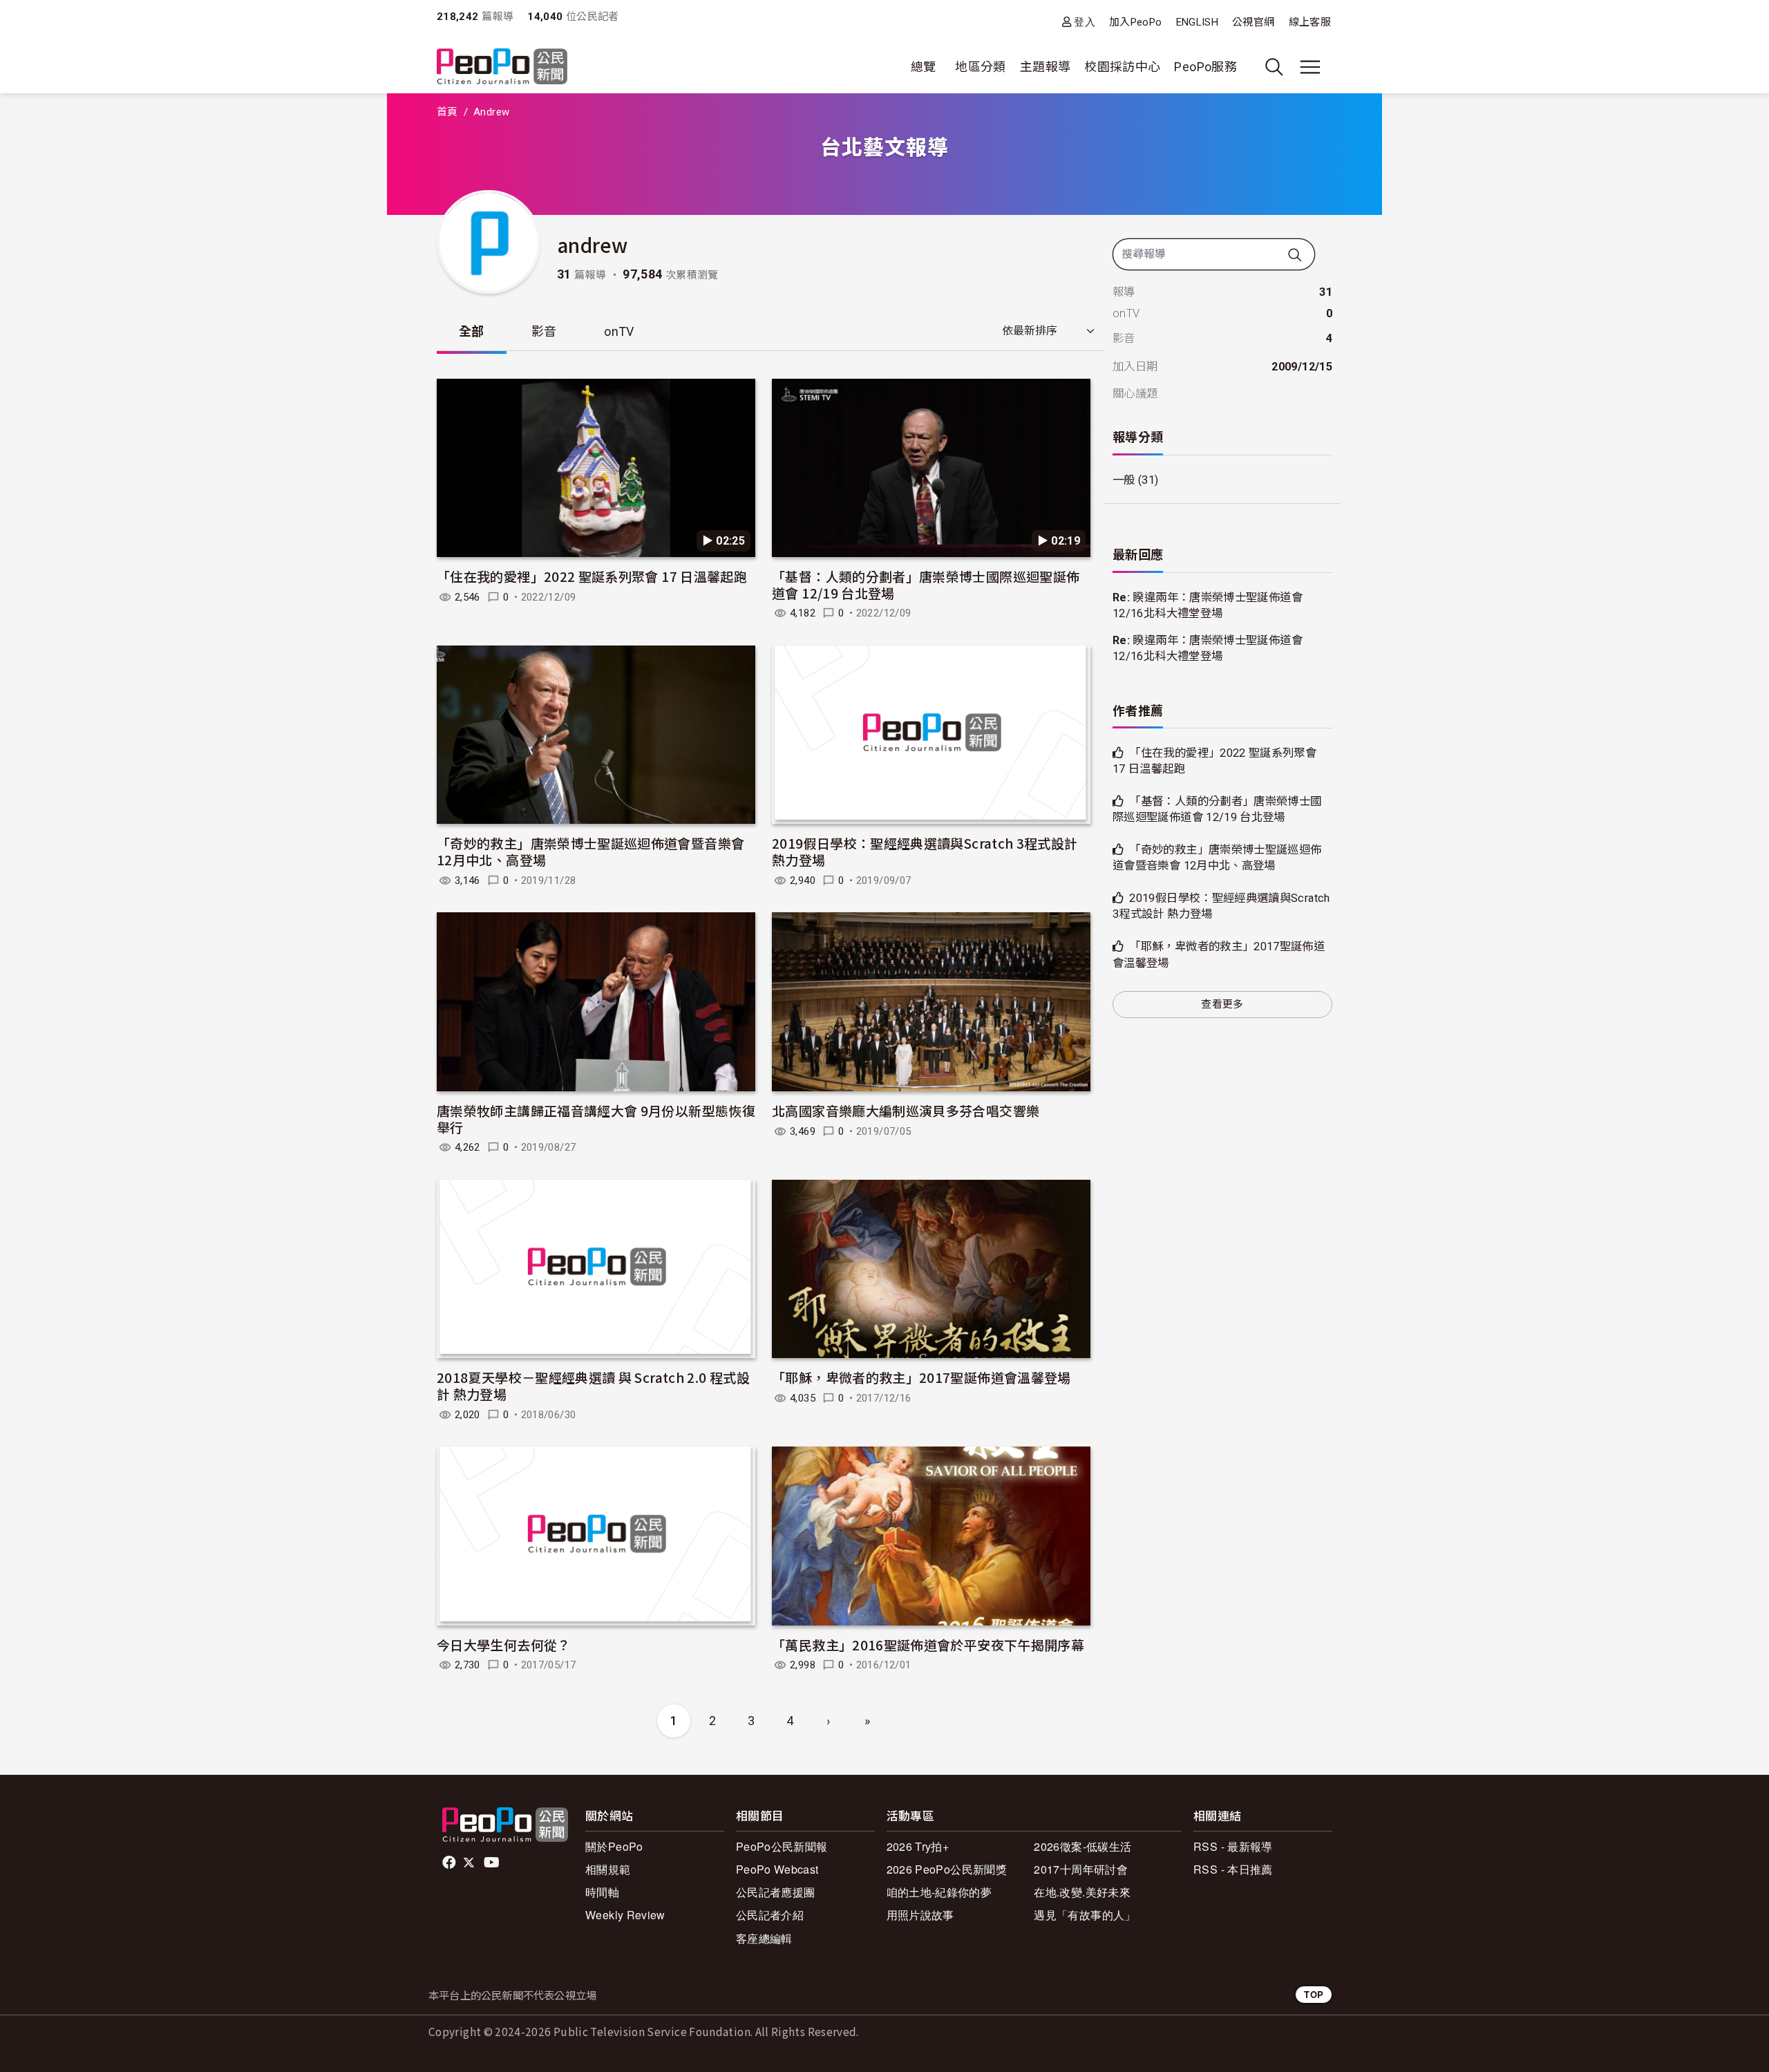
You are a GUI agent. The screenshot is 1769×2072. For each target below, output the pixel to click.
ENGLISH (1198, 22)
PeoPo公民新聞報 (782, 1846)
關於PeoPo (614, 1846)
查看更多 (1222, 1004)
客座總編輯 (764, 1938)
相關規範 (608, 1869)
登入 (1085, 22)
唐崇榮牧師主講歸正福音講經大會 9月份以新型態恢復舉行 (596, 1119)
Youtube (493, 1863)
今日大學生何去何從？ (504, 1645)
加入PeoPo (1136, 22)
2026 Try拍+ (918, 1846)
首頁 (447, 112)
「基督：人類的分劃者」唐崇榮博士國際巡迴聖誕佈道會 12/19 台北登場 (926, 584)
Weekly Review (625, 1915)
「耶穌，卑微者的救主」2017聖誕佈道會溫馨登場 (921, 1377)
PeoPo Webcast (777, 1869)
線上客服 (1310, 22)
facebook (450, 1863)
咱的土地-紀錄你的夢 (939, 1892)
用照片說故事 (920, 1915)
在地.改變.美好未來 (1082, 1892)
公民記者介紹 (770, 1915)
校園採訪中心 (1122, 67)
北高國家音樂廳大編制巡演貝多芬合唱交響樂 (906, 1110)
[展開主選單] (1310, 67)
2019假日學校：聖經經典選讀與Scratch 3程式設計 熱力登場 (925, 851)
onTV (619, 331)
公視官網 (1253, 22)
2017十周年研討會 (1081, 1869)
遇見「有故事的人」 (1085, 1915)
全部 (472, 331)
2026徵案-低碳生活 (1082, 1846)
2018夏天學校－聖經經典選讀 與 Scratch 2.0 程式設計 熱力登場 (593, 1385)
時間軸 (602, 1892)
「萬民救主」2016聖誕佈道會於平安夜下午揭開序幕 (928, 1645)
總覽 (924, 67)
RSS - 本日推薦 (1233, 1869)
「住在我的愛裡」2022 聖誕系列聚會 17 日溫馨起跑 (592, 576)
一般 (1124, 480)
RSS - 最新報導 (1233, 1846)
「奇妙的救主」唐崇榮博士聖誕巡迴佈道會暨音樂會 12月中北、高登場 (590, 851)
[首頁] (502, 67)
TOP (1314, 1994)
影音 (544, 331)
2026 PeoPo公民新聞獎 (947, 1869)
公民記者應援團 (776, 1892)
